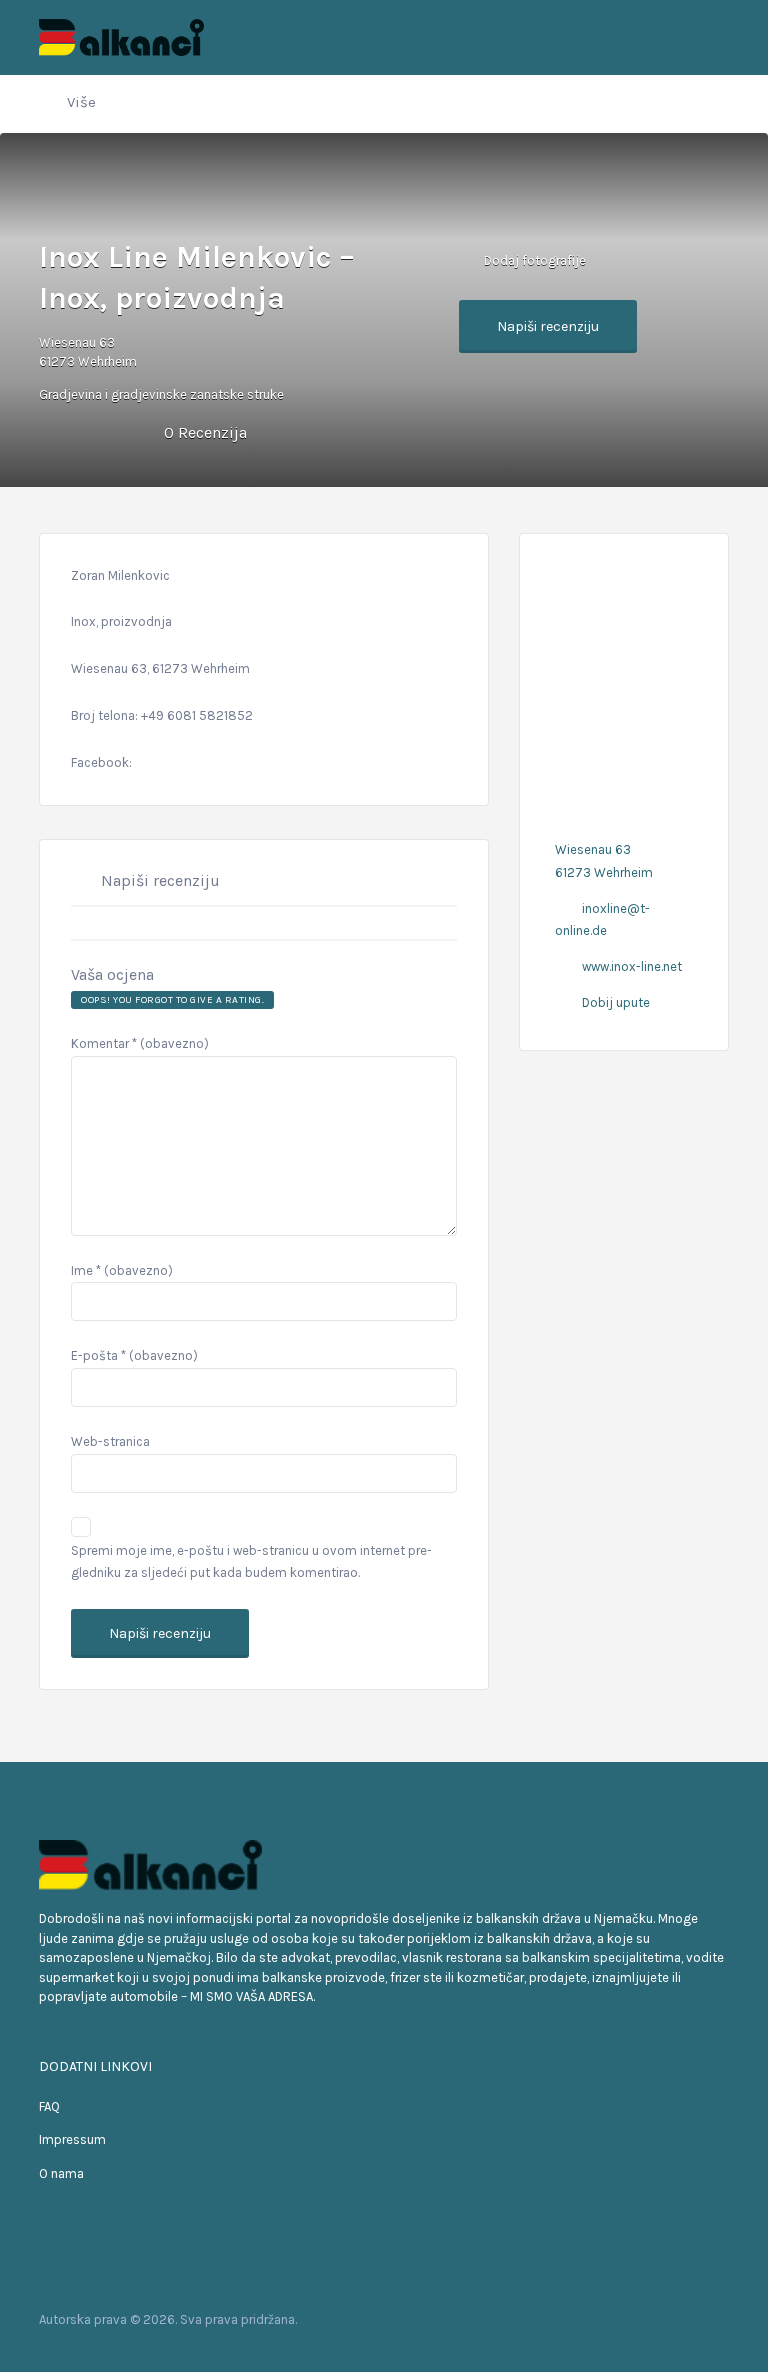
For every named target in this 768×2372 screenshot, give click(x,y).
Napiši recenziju (548, 326)
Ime (122, 1270)
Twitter (655, 2319)
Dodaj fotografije (533, 259)
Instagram (687, 2319)
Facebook (623, 2319)
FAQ (49, 2106)
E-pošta (134, 1355)
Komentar (140, 1043)
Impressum (72, 2139)
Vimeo (719, 2319)
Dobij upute (616, 1002)
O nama (61, 2173)
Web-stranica (110, 1441)
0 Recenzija (205, 432)
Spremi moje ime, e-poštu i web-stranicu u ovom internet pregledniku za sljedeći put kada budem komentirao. (251, 1562)
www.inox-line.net (632, 966)
